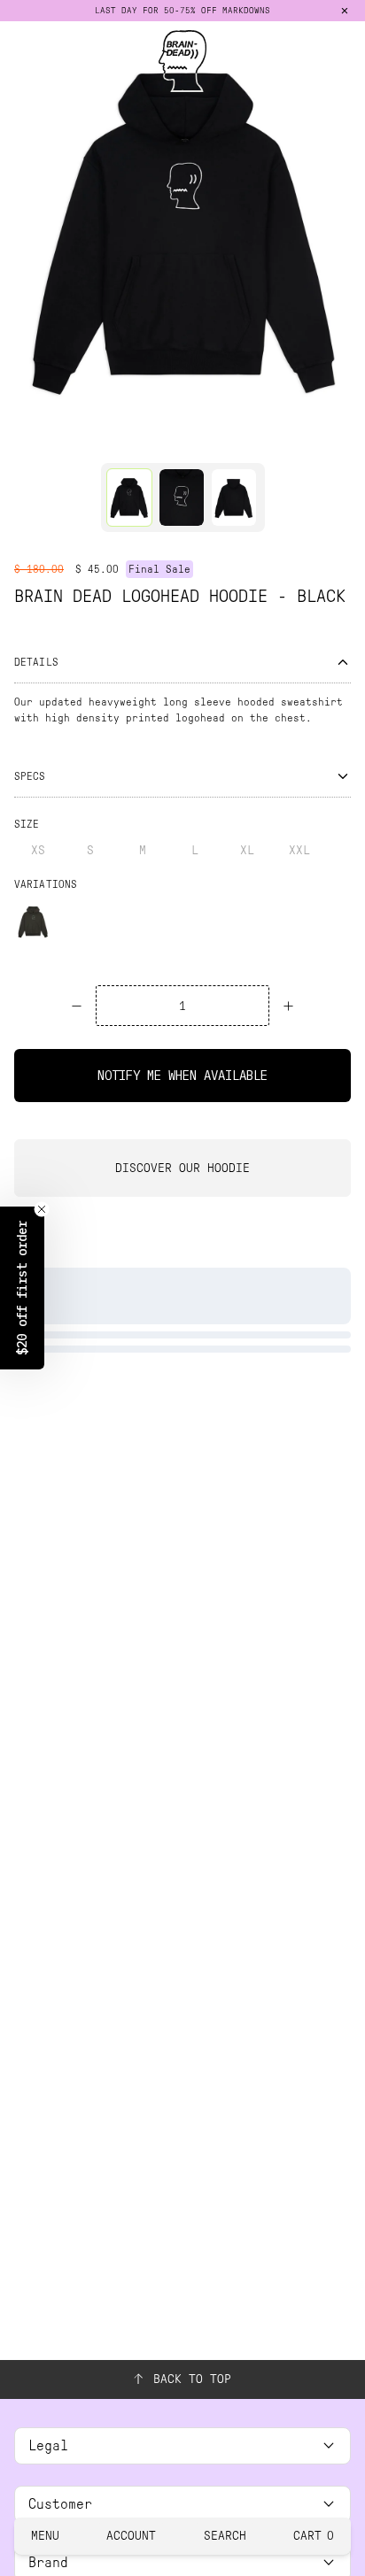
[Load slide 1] (149, 440)
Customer (60, 2504)
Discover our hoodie (182, 1168)
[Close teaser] (42, 1209)
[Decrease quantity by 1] (77, 1006)
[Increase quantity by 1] (288, 1006)
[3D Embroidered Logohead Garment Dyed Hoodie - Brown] (33, 922)
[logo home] (182, 61)
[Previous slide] (19, 228)
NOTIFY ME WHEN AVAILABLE (182, 1076)
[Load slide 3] (216, 440)
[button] (22, 1288)
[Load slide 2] (182, 440)
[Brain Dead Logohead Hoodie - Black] (129, 497)
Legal (48, 2445)
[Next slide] (346, 228)
